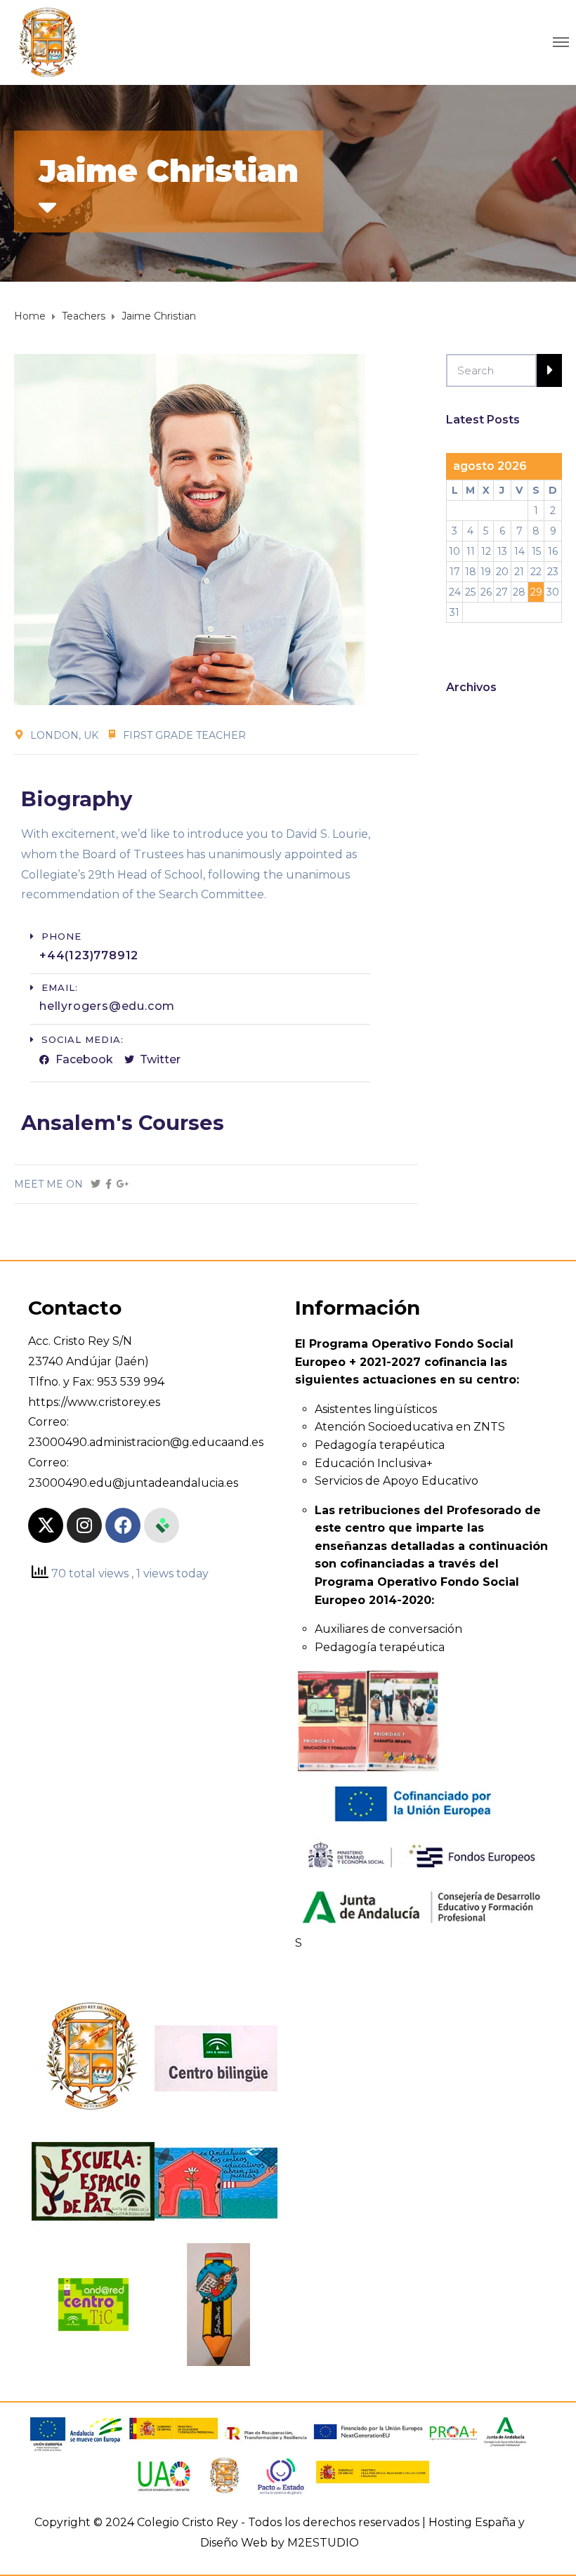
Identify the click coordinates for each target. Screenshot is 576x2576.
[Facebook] (123, 1525)
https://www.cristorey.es (94, 1402)
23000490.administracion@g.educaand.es (146, 1442)
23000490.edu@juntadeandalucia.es (133, 1483)
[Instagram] (84, 1525)
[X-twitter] (46, 1525)
